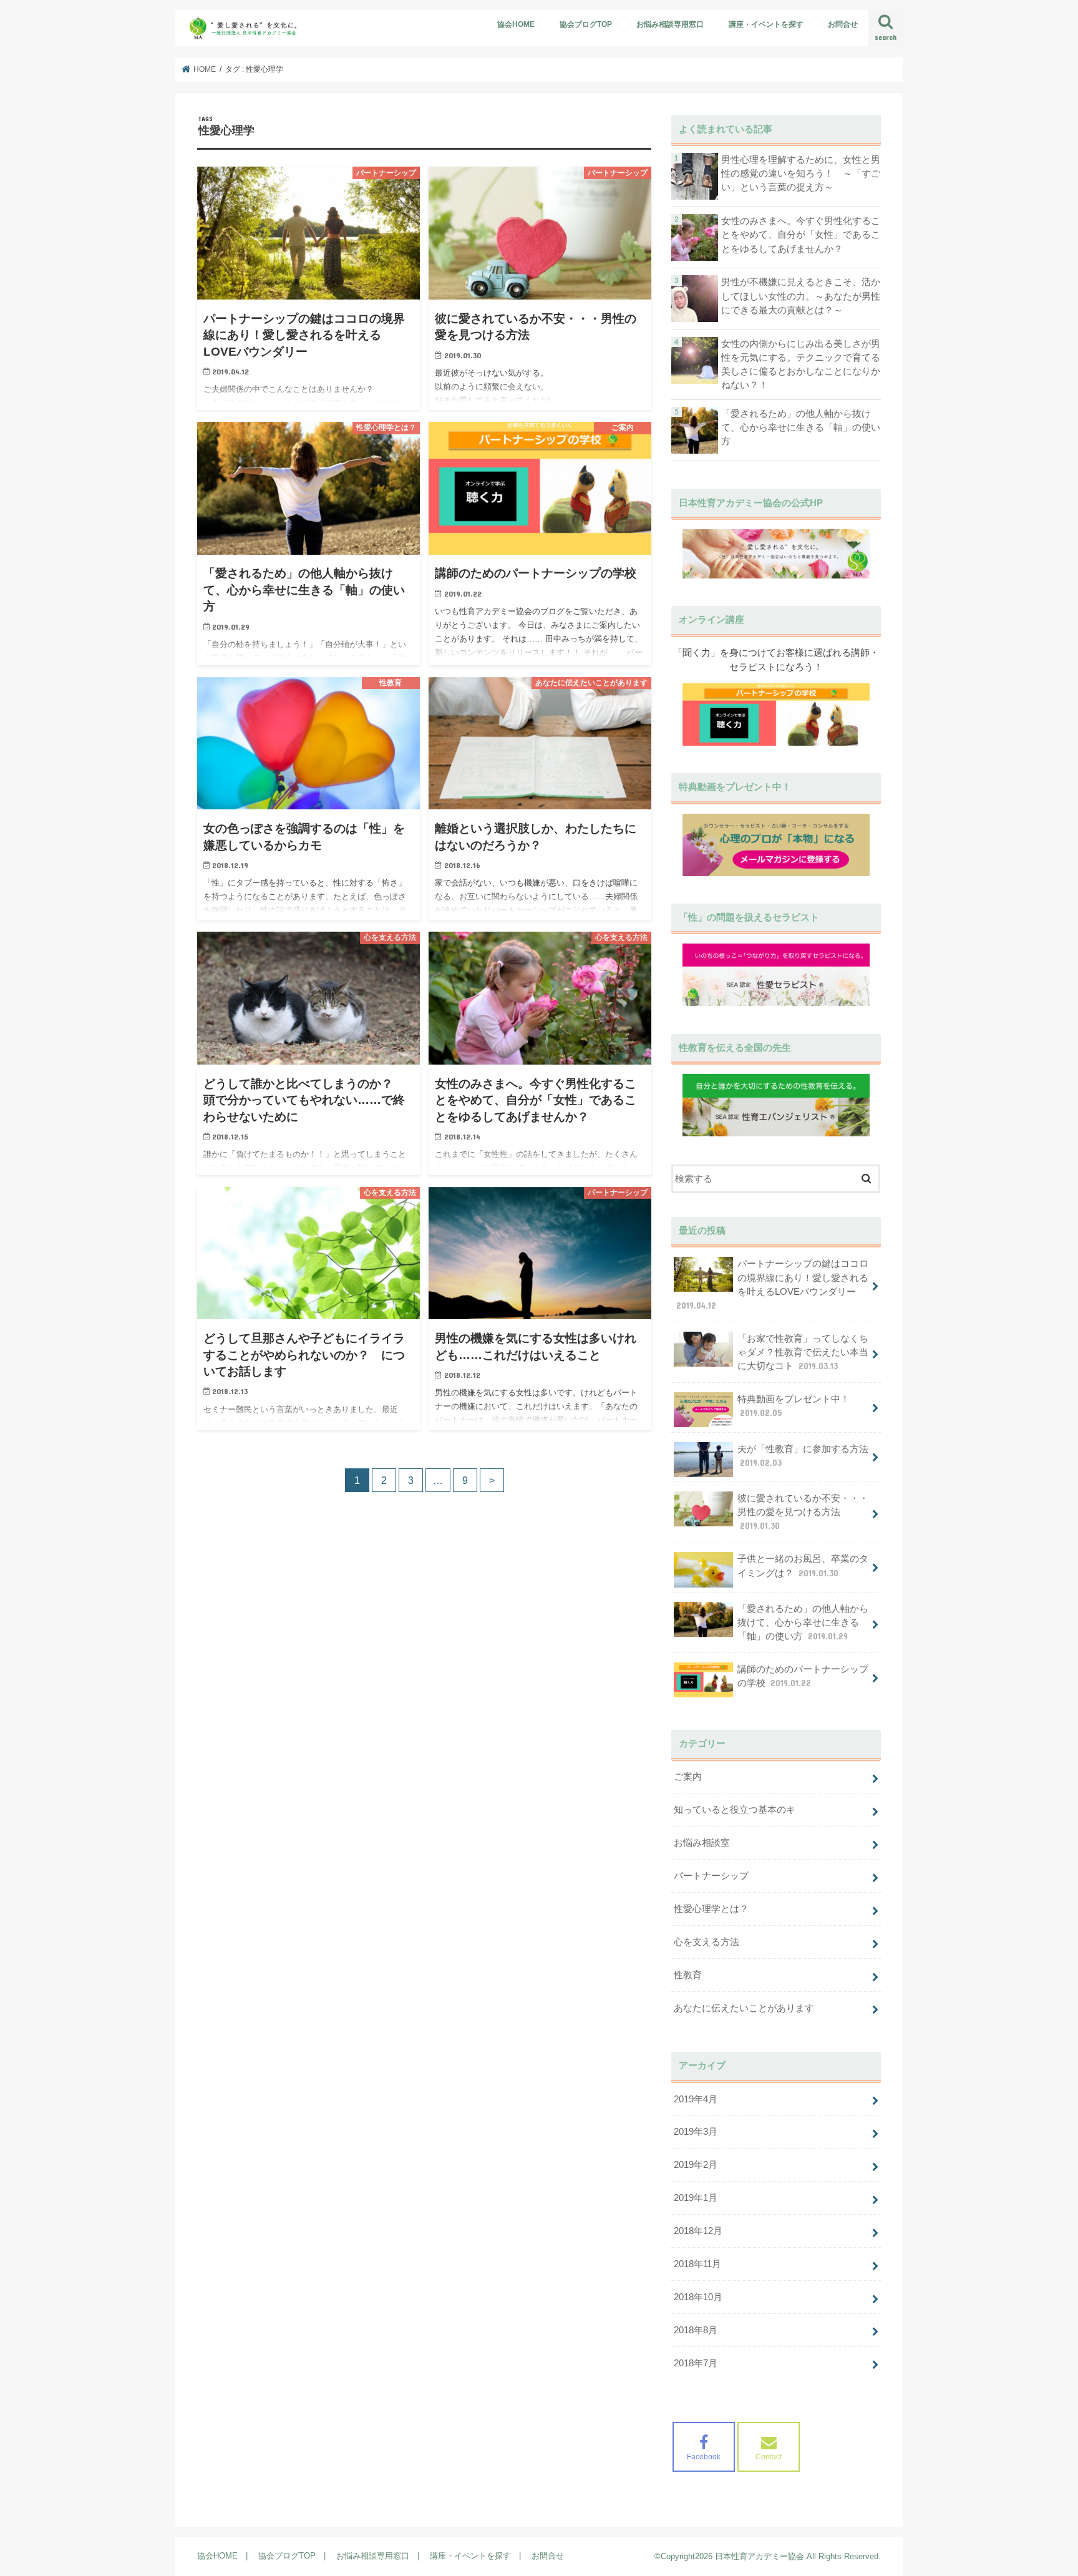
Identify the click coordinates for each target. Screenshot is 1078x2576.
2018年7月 (696, 2363)
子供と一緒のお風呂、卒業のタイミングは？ (803, 1566)
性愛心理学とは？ (711, 1909)
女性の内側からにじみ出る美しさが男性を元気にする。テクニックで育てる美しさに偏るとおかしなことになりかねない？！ (801, 365)
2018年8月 (696, 2330)
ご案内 (688, 1777)
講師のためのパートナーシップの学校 (803, 1676)
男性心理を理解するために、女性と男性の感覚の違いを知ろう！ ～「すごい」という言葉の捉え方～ (801, 173)
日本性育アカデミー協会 (760, 2556)
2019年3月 (696, 2132)
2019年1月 (696, 2198)
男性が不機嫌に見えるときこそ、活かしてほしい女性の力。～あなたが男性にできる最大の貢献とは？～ (801, 296)
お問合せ (843, 24)
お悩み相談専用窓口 (670, 24)
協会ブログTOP (586, 24)
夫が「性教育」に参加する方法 (803, 1456)
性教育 (688, 1975)
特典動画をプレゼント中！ (794, 1406)
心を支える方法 (707, 1942)
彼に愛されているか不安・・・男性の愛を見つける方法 (803, 1512)
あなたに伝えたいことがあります (744, 2008)
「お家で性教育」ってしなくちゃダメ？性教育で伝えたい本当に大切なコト (803, 1352)
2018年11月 (697, 2264)
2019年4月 (696, 2099)
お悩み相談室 (702, 1843)
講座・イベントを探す (766, 24)
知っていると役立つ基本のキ (735, 1810)
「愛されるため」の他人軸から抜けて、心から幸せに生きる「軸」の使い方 (801, 427)
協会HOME (516, 24)
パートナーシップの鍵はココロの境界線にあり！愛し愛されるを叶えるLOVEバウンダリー (772, 1285)
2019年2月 (696, 2165)
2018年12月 (698, 2231)
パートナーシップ (711, 1876)
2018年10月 (698, 2297)
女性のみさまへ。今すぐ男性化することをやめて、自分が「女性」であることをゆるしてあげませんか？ (801, 235)
